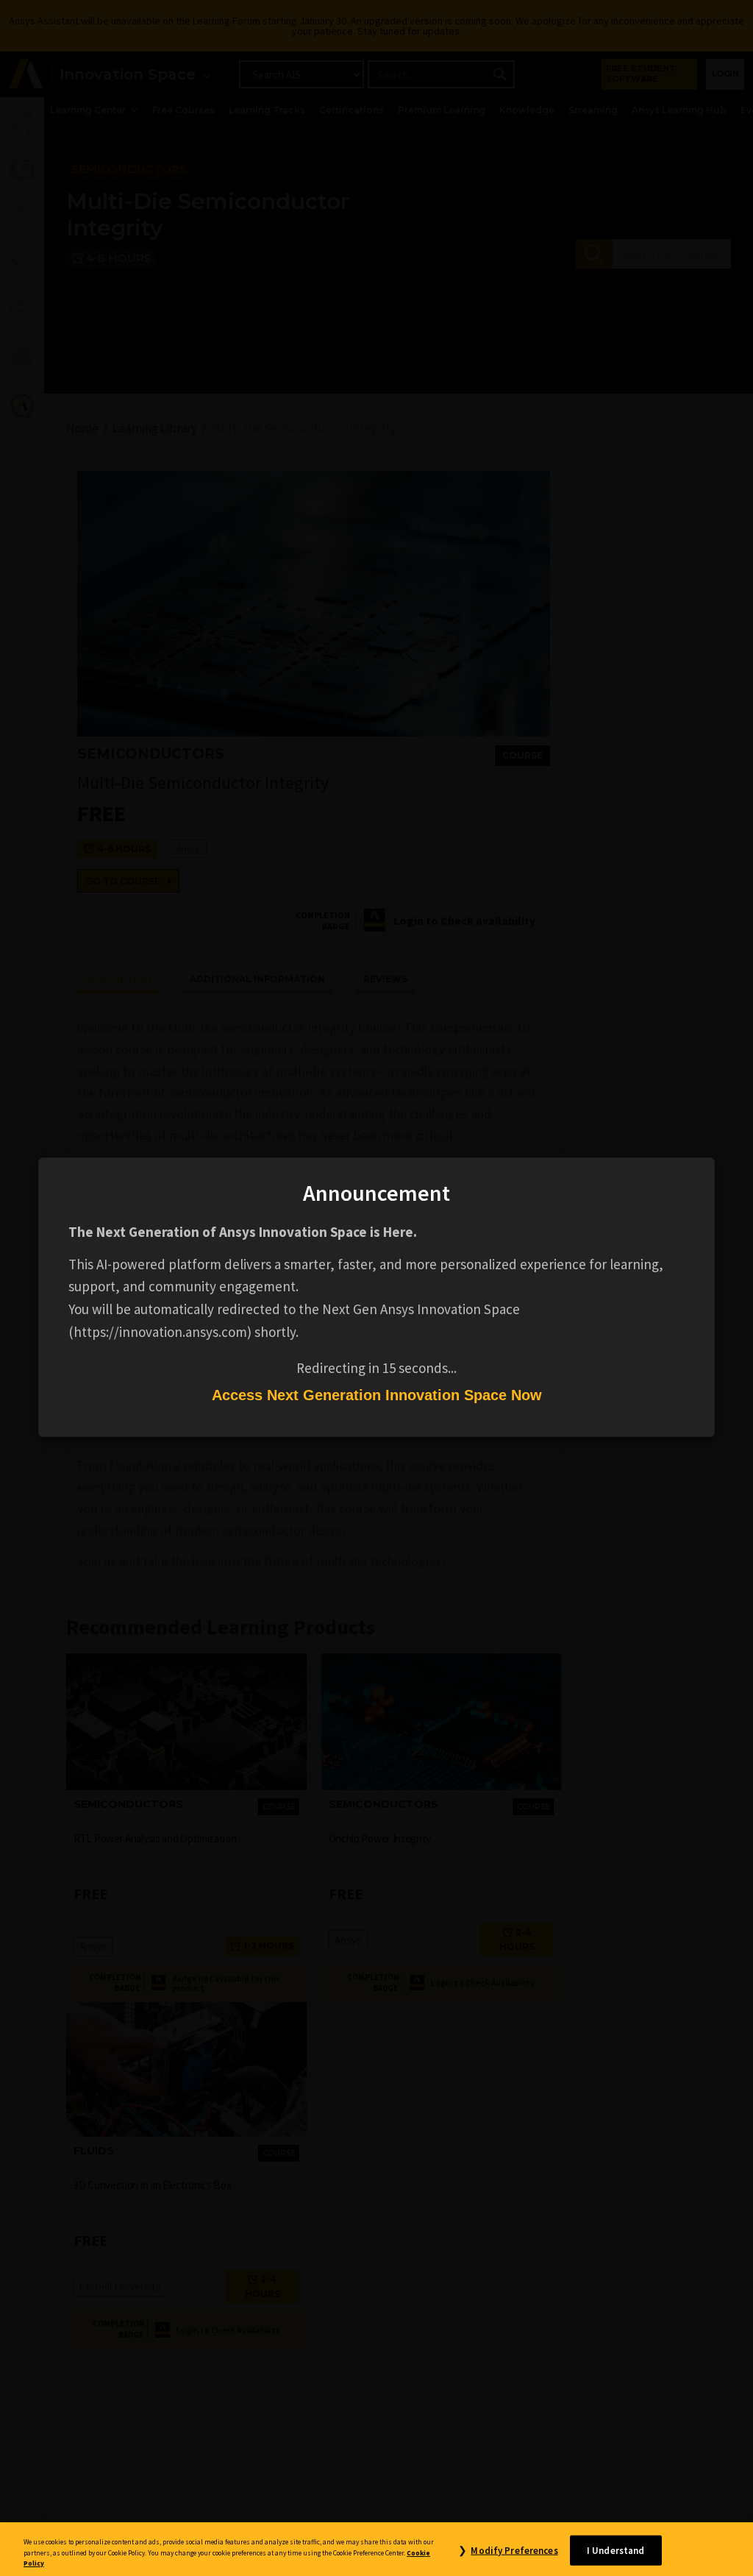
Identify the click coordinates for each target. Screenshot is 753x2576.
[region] (376, 2549)
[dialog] (376, 1288)
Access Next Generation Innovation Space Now (377, 1395)
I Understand (616, 2550)
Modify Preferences (514, 2550)
